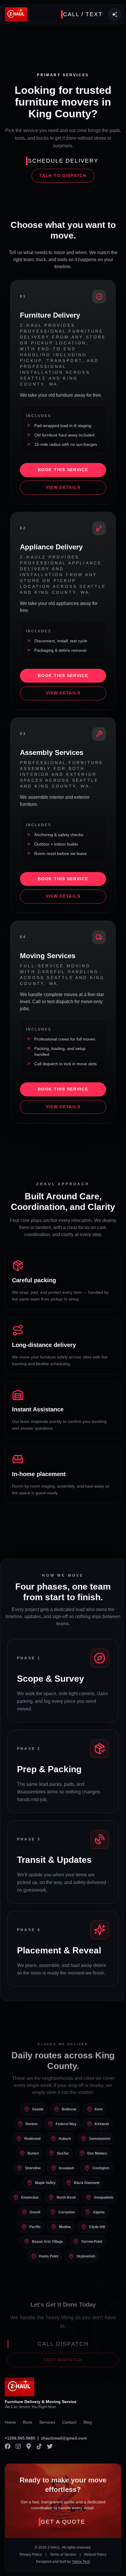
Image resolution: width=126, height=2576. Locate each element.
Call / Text (83, 14)
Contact (69, 2422)
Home (10, 2422)
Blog (88, 2422)
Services (47, 2422)
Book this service (63, 470)
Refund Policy (95, 2555)
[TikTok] (39, 2446)
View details (63, 487)
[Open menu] (115, 14)
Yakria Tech (81, 2562)
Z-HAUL (54, 2547)
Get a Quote (63, 2522)
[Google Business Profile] (29, 2446)
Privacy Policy (31, 2555)
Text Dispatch (63, 2360)
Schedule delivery (63, 161)
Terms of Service (63, 2555)
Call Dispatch (63, 2344)
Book (28, 2422)
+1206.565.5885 (20, 2438)
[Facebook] (8, 2446)
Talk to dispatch (63, 176)
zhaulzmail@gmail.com (64, 2438)
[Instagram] (18, 2446)
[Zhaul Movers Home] (16, 14)
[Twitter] (50, 2446)
